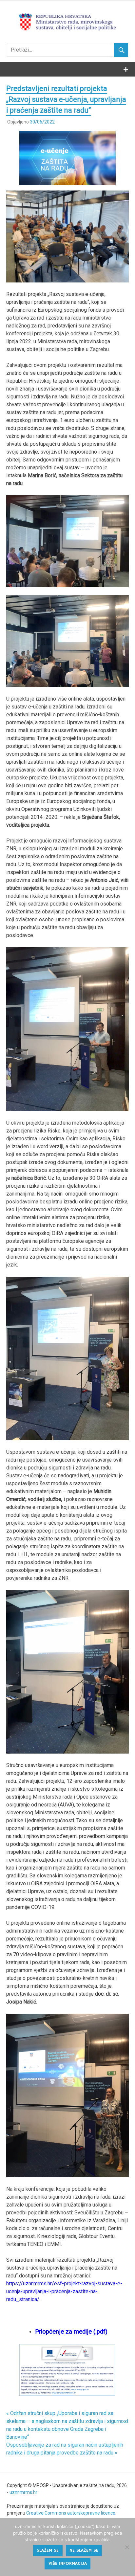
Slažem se (48, 2550)
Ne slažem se (84, 2550)
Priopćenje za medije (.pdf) (71, 2332)
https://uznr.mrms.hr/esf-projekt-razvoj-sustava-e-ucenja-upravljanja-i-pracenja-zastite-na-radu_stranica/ (64, 2291)
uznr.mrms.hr (23, 2492)
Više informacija (68, 2564)
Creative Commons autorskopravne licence (71, 2513)
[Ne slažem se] (127, 2547)
